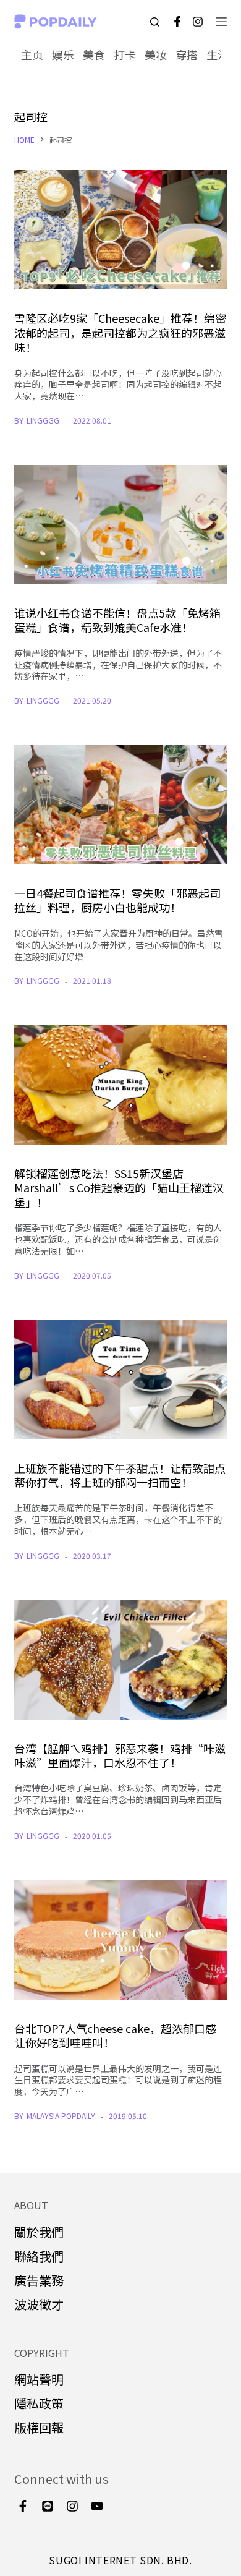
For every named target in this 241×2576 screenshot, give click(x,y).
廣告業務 (39, 2280)
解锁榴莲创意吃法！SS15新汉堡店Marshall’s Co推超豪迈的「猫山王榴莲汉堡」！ (119, 1188)
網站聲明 (39, 2379)
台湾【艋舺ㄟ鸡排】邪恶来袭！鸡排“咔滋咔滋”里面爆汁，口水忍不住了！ (120, 1755)
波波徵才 (39, 2304)
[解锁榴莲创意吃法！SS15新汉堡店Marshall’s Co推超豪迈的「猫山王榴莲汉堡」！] (120, 1085)
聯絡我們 (39, 2256)
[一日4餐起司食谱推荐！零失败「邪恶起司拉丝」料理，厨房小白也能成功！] (120, 805)
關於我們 (39, 2232)
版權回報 (39, 2427)
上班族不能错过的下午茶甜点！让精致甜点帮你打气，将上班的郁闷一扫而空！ (120, 1475)
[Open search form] (155, 22)
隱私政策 (39, 2403)
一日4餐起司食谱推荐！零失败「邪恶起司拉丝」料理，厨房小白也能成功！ (117, 900)
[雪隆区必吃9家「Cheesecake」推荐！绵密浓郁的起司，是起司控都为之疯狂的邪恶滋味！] (120, 230)
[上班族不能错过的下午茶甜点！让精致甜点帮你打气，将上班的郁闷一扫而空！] (120, 1380)
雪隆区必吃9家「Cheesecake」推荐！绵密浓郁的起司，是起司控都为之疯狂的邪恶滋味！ (120, 332)
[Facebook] (177, 22)
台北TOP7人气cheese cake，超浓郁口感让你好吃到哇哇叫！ (115, 2035)
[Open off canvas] (221, 22)
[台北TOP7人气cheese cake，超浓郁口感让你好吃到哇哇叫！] (120, 1940)
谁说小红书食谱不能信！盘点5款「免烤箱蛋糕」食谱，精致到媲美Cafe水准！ (117, 620)
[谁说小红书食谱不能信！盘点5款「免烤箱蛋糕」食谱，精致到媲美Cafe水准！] (120, 525)
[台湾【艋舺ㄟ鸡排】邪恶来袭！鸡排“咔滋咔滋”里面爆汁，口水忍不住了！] (120, 1660)
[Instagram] (198, 22)
